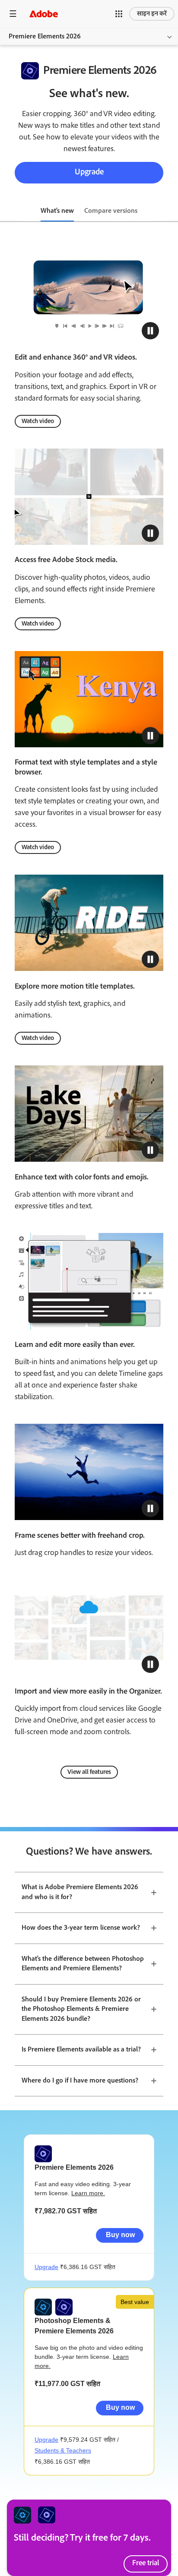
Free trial (146, 2563)
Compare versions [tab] (111, 211)
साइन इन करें (152, 14)
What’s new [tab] (57, 211)
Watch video (38, 421)
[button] (119, 14)
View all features (89, 1772)
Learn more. (88, 2193)
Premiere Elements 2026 (45, 36)
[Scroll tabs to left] (7, 212)
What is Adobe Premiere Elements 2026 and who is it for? (80, 1892)
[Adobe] (44, 14)
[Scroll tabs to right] (171, 212)
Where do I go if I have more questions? (80, 2081)
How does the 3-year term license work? (81, 1928)
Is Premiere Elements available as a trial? (81, 2050)
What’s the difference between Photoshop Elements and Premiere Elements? (83, 1964)
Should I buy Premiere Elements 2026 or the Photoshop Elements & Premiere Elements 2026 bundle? (81, 2009)
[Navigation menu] (13, 14)
